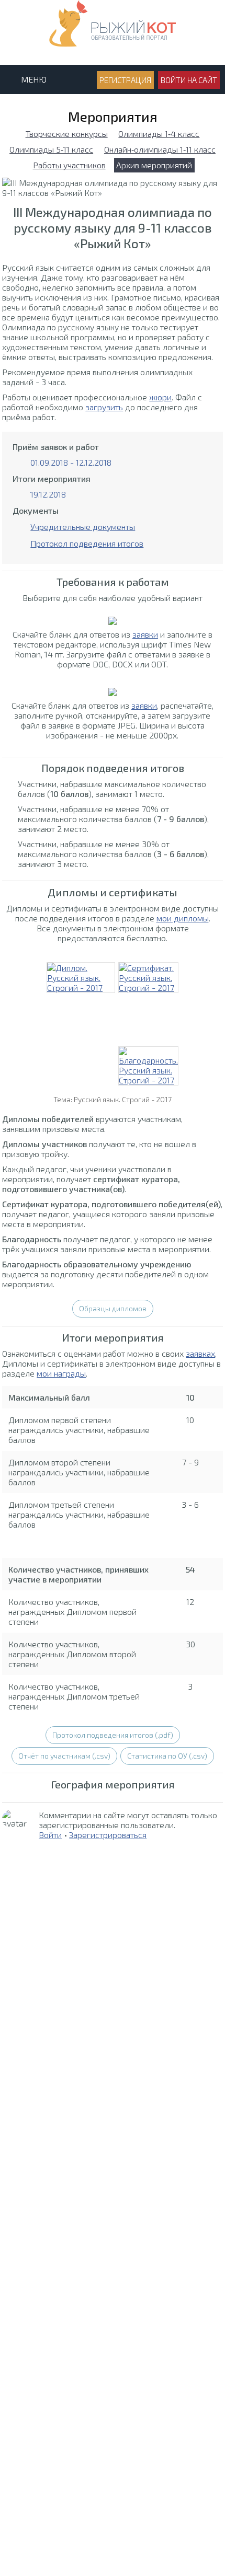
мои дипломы (183, 918)
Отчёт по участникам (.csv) (64, 1756)
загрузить (104, 407)
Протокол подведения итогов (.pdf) (113, 1735)
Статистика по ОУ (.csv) (167, 1756)
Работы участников (69, 165)
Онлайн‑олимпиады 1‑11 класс (160, 149)
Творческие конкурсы (67, 134)
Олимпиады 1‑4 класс (159, 134)
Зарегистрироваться (108, 1835)
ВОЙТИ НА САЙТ (189, 80)
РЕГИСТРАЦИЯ (125, 80)
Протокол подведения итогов (87, 543)
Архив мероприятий (154, 165)
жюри (160, 397)
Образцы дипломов (113, 1308)
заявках (200, 1353)
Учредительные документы (83, 527)
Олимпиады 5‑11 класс (51, 149)
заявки (145, 634)
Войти (50, 1835)
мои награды (61, 1373)
